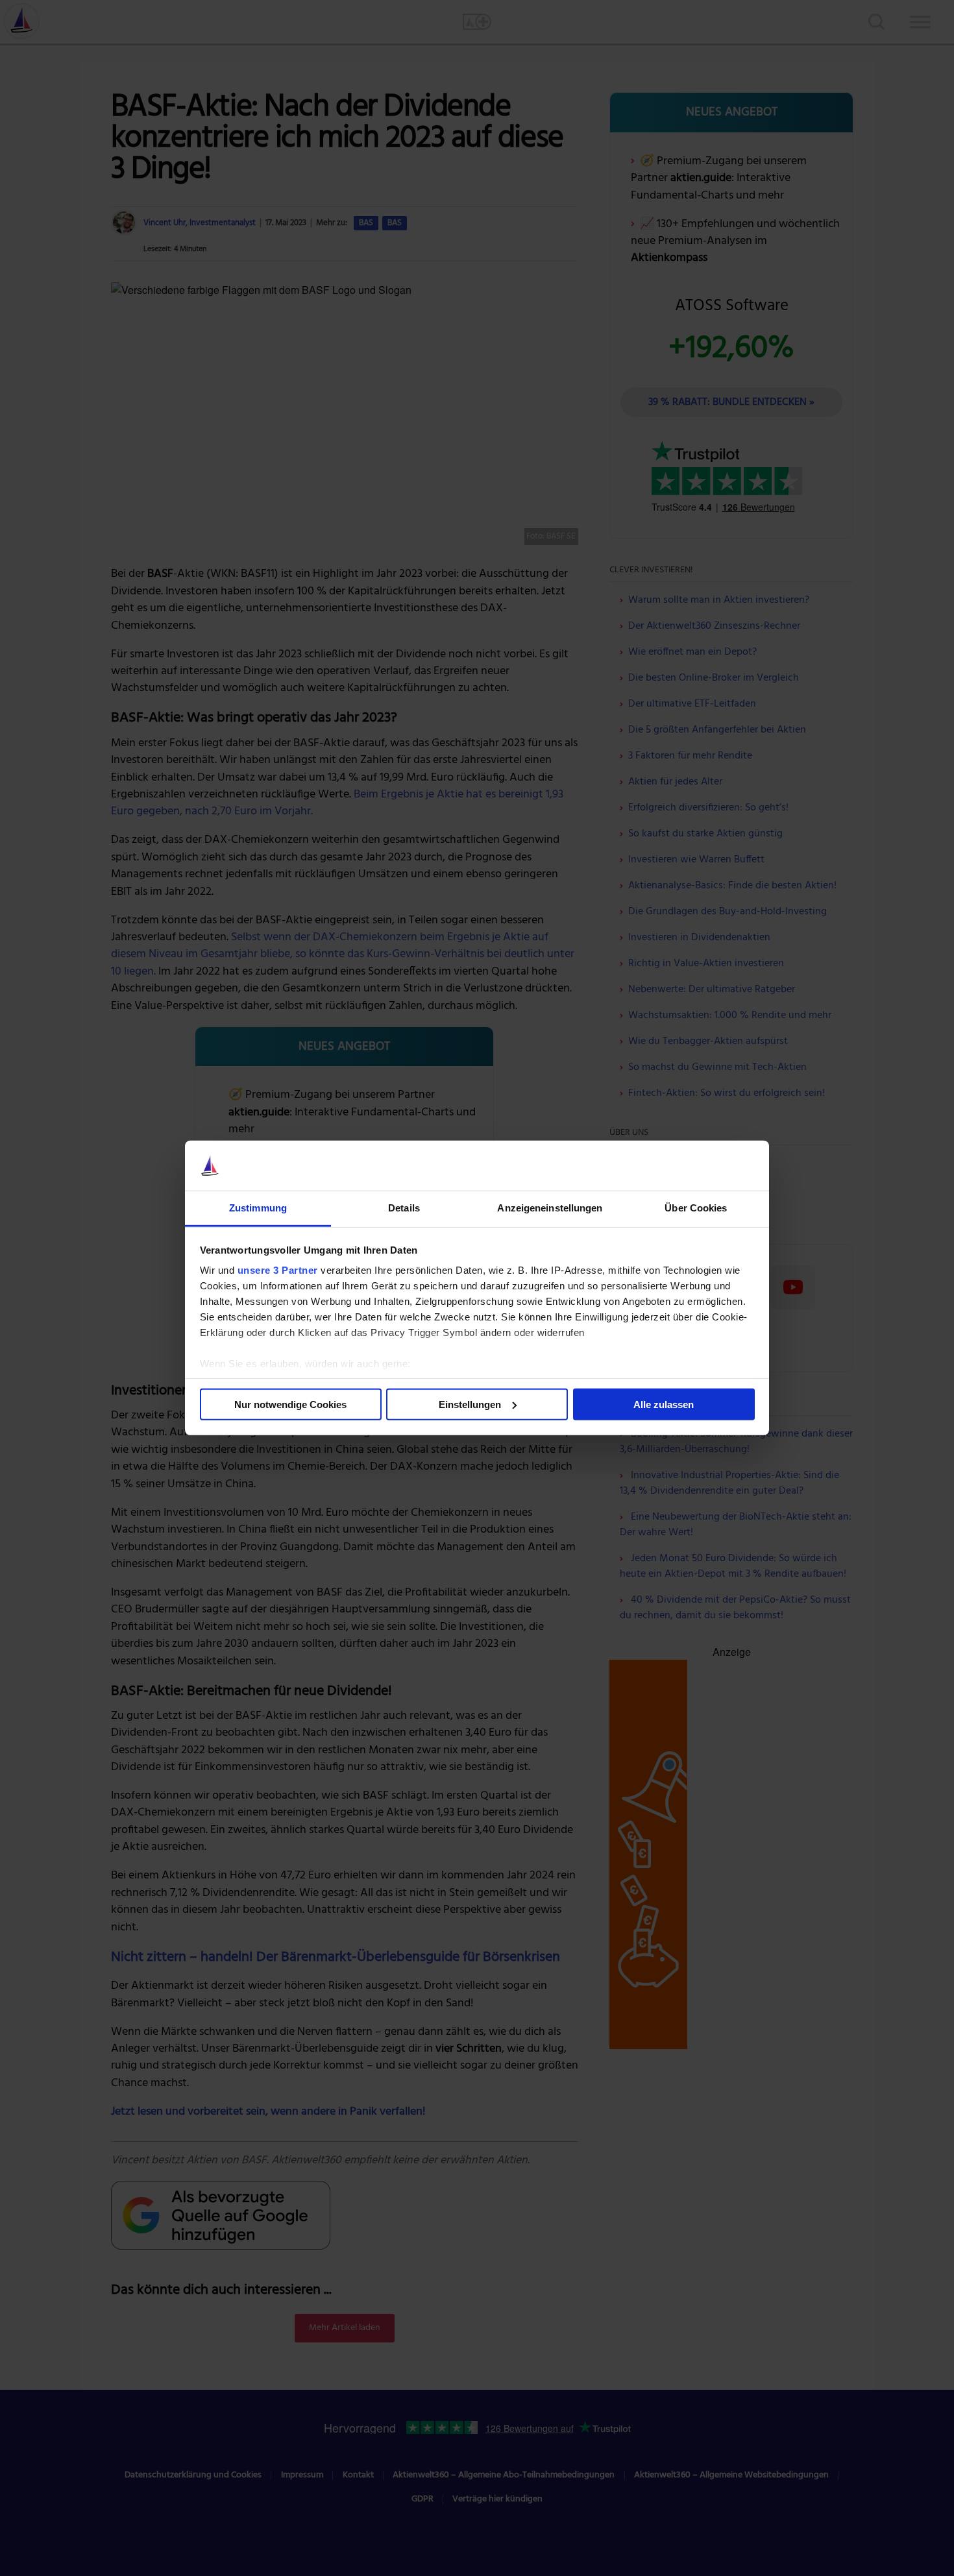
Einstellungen (470, 1404)
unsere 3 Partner (278, 1270)
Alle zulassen (664, 1404)
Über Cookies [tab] (696, 1208)
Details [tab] (404, 1208)
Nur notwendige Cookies (290, 1404)
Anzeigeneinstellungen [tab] (550, 1208)
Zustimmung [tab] (258, 1208)
